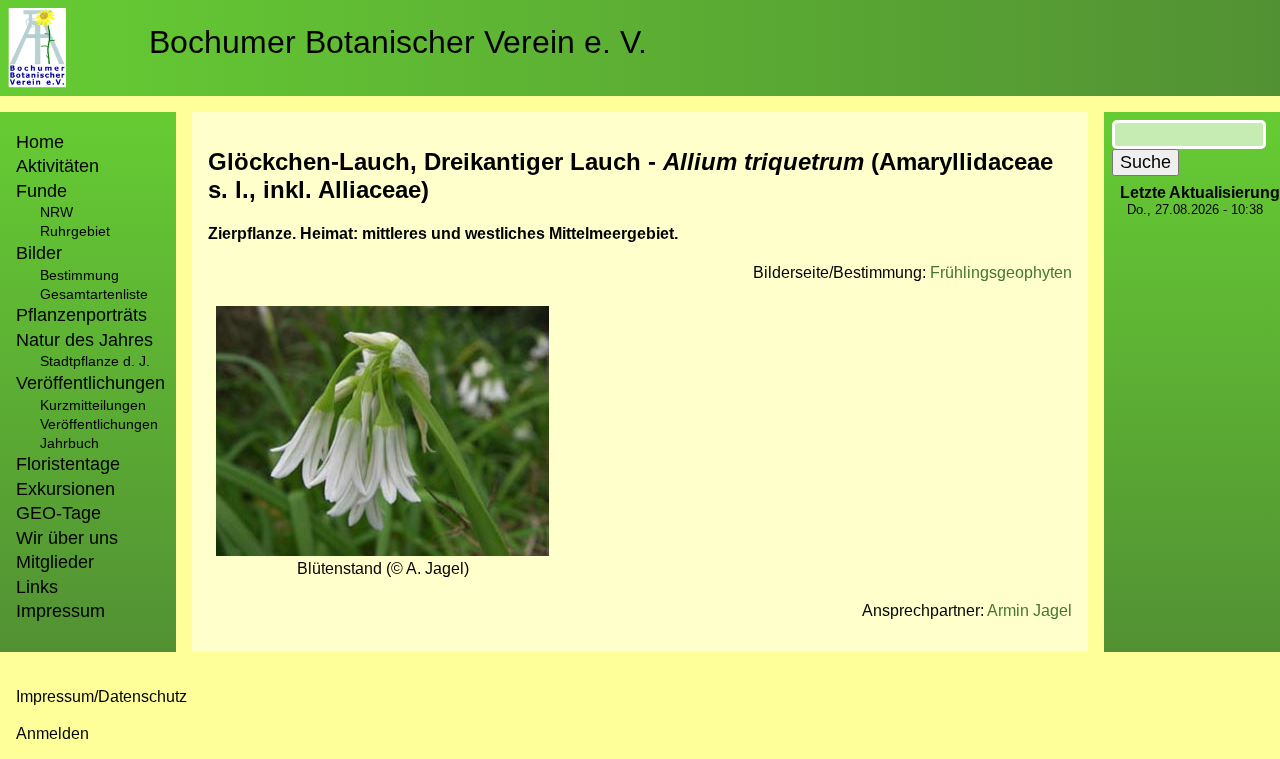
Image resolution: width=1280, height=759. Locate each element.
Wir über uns (67, 538)
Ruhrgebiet (75, 231)
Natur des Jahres (84, 340)
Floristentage (68, 464)
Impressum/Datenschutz (101, 696)
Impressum (60, 611)
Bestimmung (79, 275)
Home (40, 142)
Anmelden (52, 733)
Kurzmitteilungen (93, 405)
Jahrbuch (69, 443)
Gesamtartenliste (94, 294)
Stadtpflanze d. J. (95, 361)
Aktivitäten (57, 166)
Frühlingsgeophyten (1001, 272)
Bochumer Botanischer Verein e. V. (398, 42)
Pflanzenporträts (81, 315)
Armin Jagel (1029, 610)
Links (37, 587)
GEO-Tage (58, 513)
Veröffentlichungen (99, 424)
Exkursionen (65, 489)
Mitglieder (55, 562)
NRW (56, 212)
